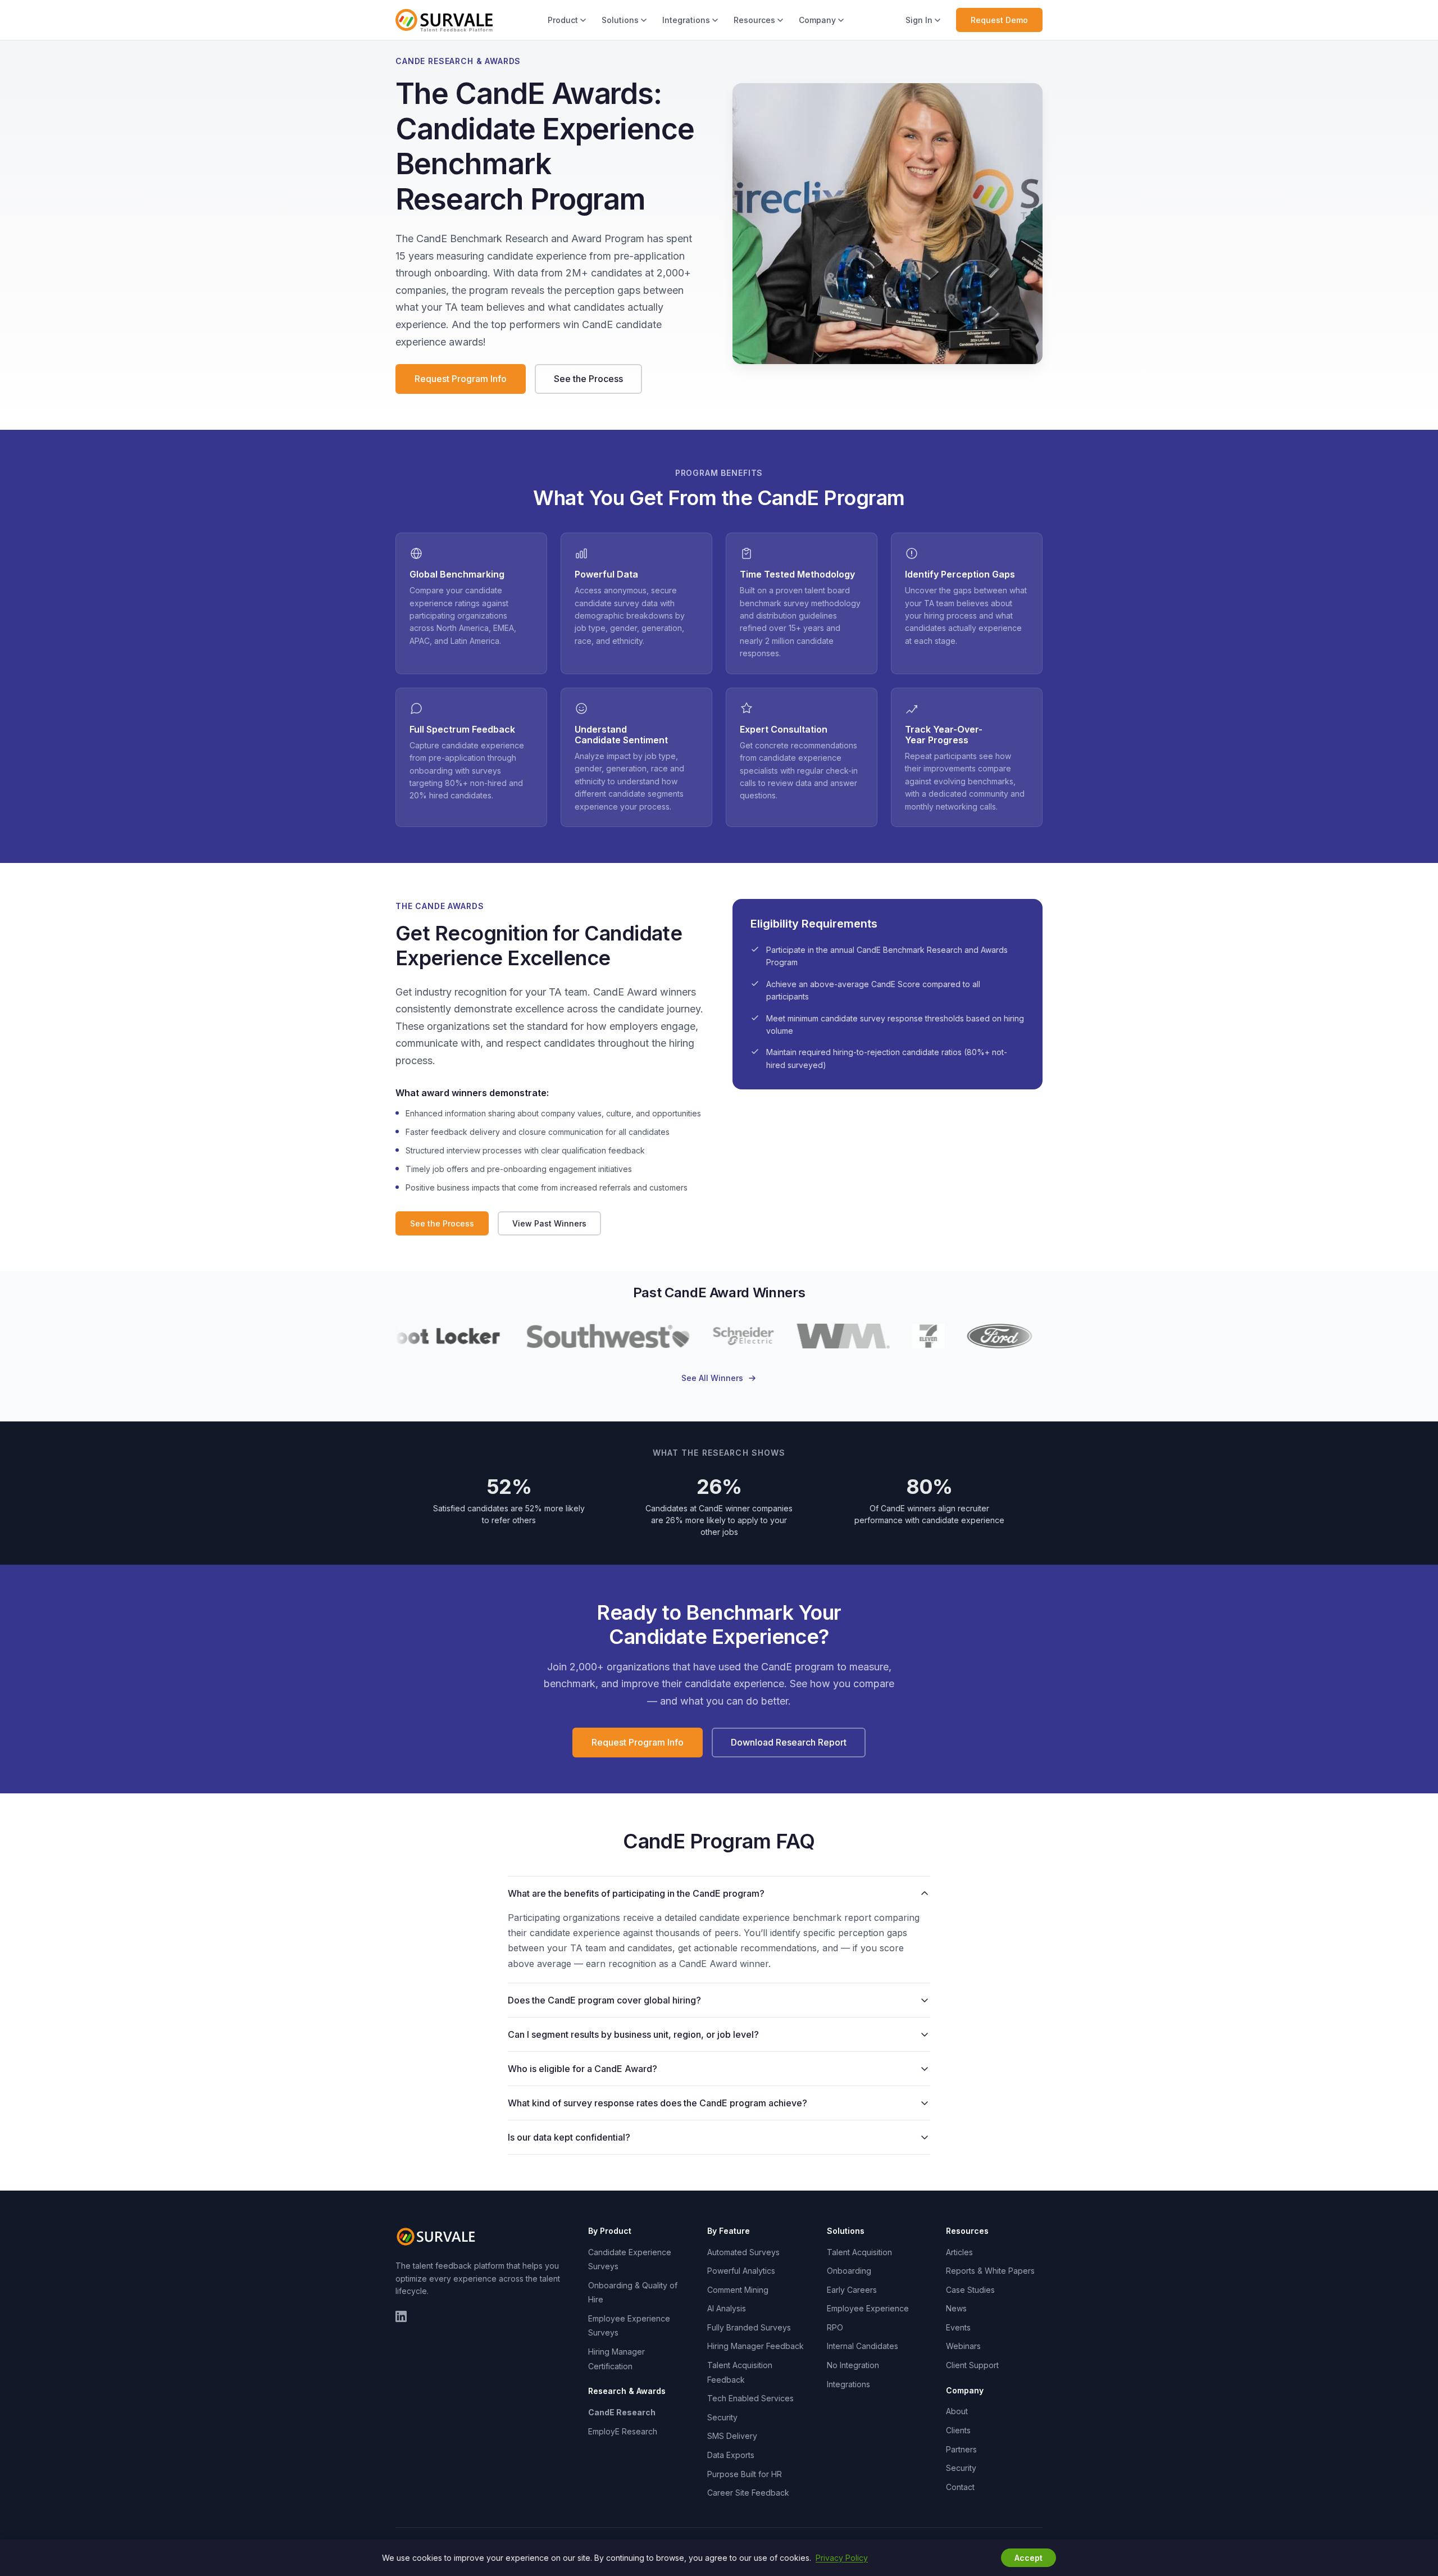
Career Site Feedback (748, 2493)
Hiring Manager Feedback (756, 2346)
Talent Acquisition (859, 2252)
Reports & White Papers (990, 2271)
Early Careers (852, 2290)
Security (722, 2417)
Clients (958, 2430)
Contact (960, 2487)
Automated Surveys (743, 2252)
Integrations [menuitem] (686, 20)
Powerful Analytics (741, 2271)
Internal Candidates (863, 2346)
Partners (961, 2449)
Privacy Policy (842, 2558)
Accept (1029, 2558)
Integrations (848, 2384)
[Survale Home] (444, 20)
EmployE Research (623, 2431)
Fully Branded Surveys (749, 2327)
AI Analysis (727, 2308)
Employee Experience (868, 2308)
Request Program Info (461, 379)
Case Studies (970, 2290)
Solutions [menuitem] (620, 20)
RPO (835, 2327)
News (956, 2308)
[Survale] (438, 2237)
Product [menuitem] (563, 20)
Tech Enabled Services (750, 2398)
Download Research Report (789, 1742)
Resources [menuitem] (754, 20)
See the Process (588, 379)
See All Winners (712, 1378)
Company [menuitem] (817, 20)
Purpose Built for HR (745, 2474)
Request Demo (999, 20)
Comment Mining (738, 2290)
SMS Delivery (732, 2436)
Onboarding (849, 2271)
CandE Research (622, 2412)
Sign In (919, 20)
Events (958, 2327)
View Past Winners (549, 1223)
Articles (959, 2252)
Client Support (972, 2365)
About (957, 2411)
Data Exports (731, 2455)
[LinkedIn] (401, 2316)
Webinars (963, 2346)
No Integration (853, 2365)
